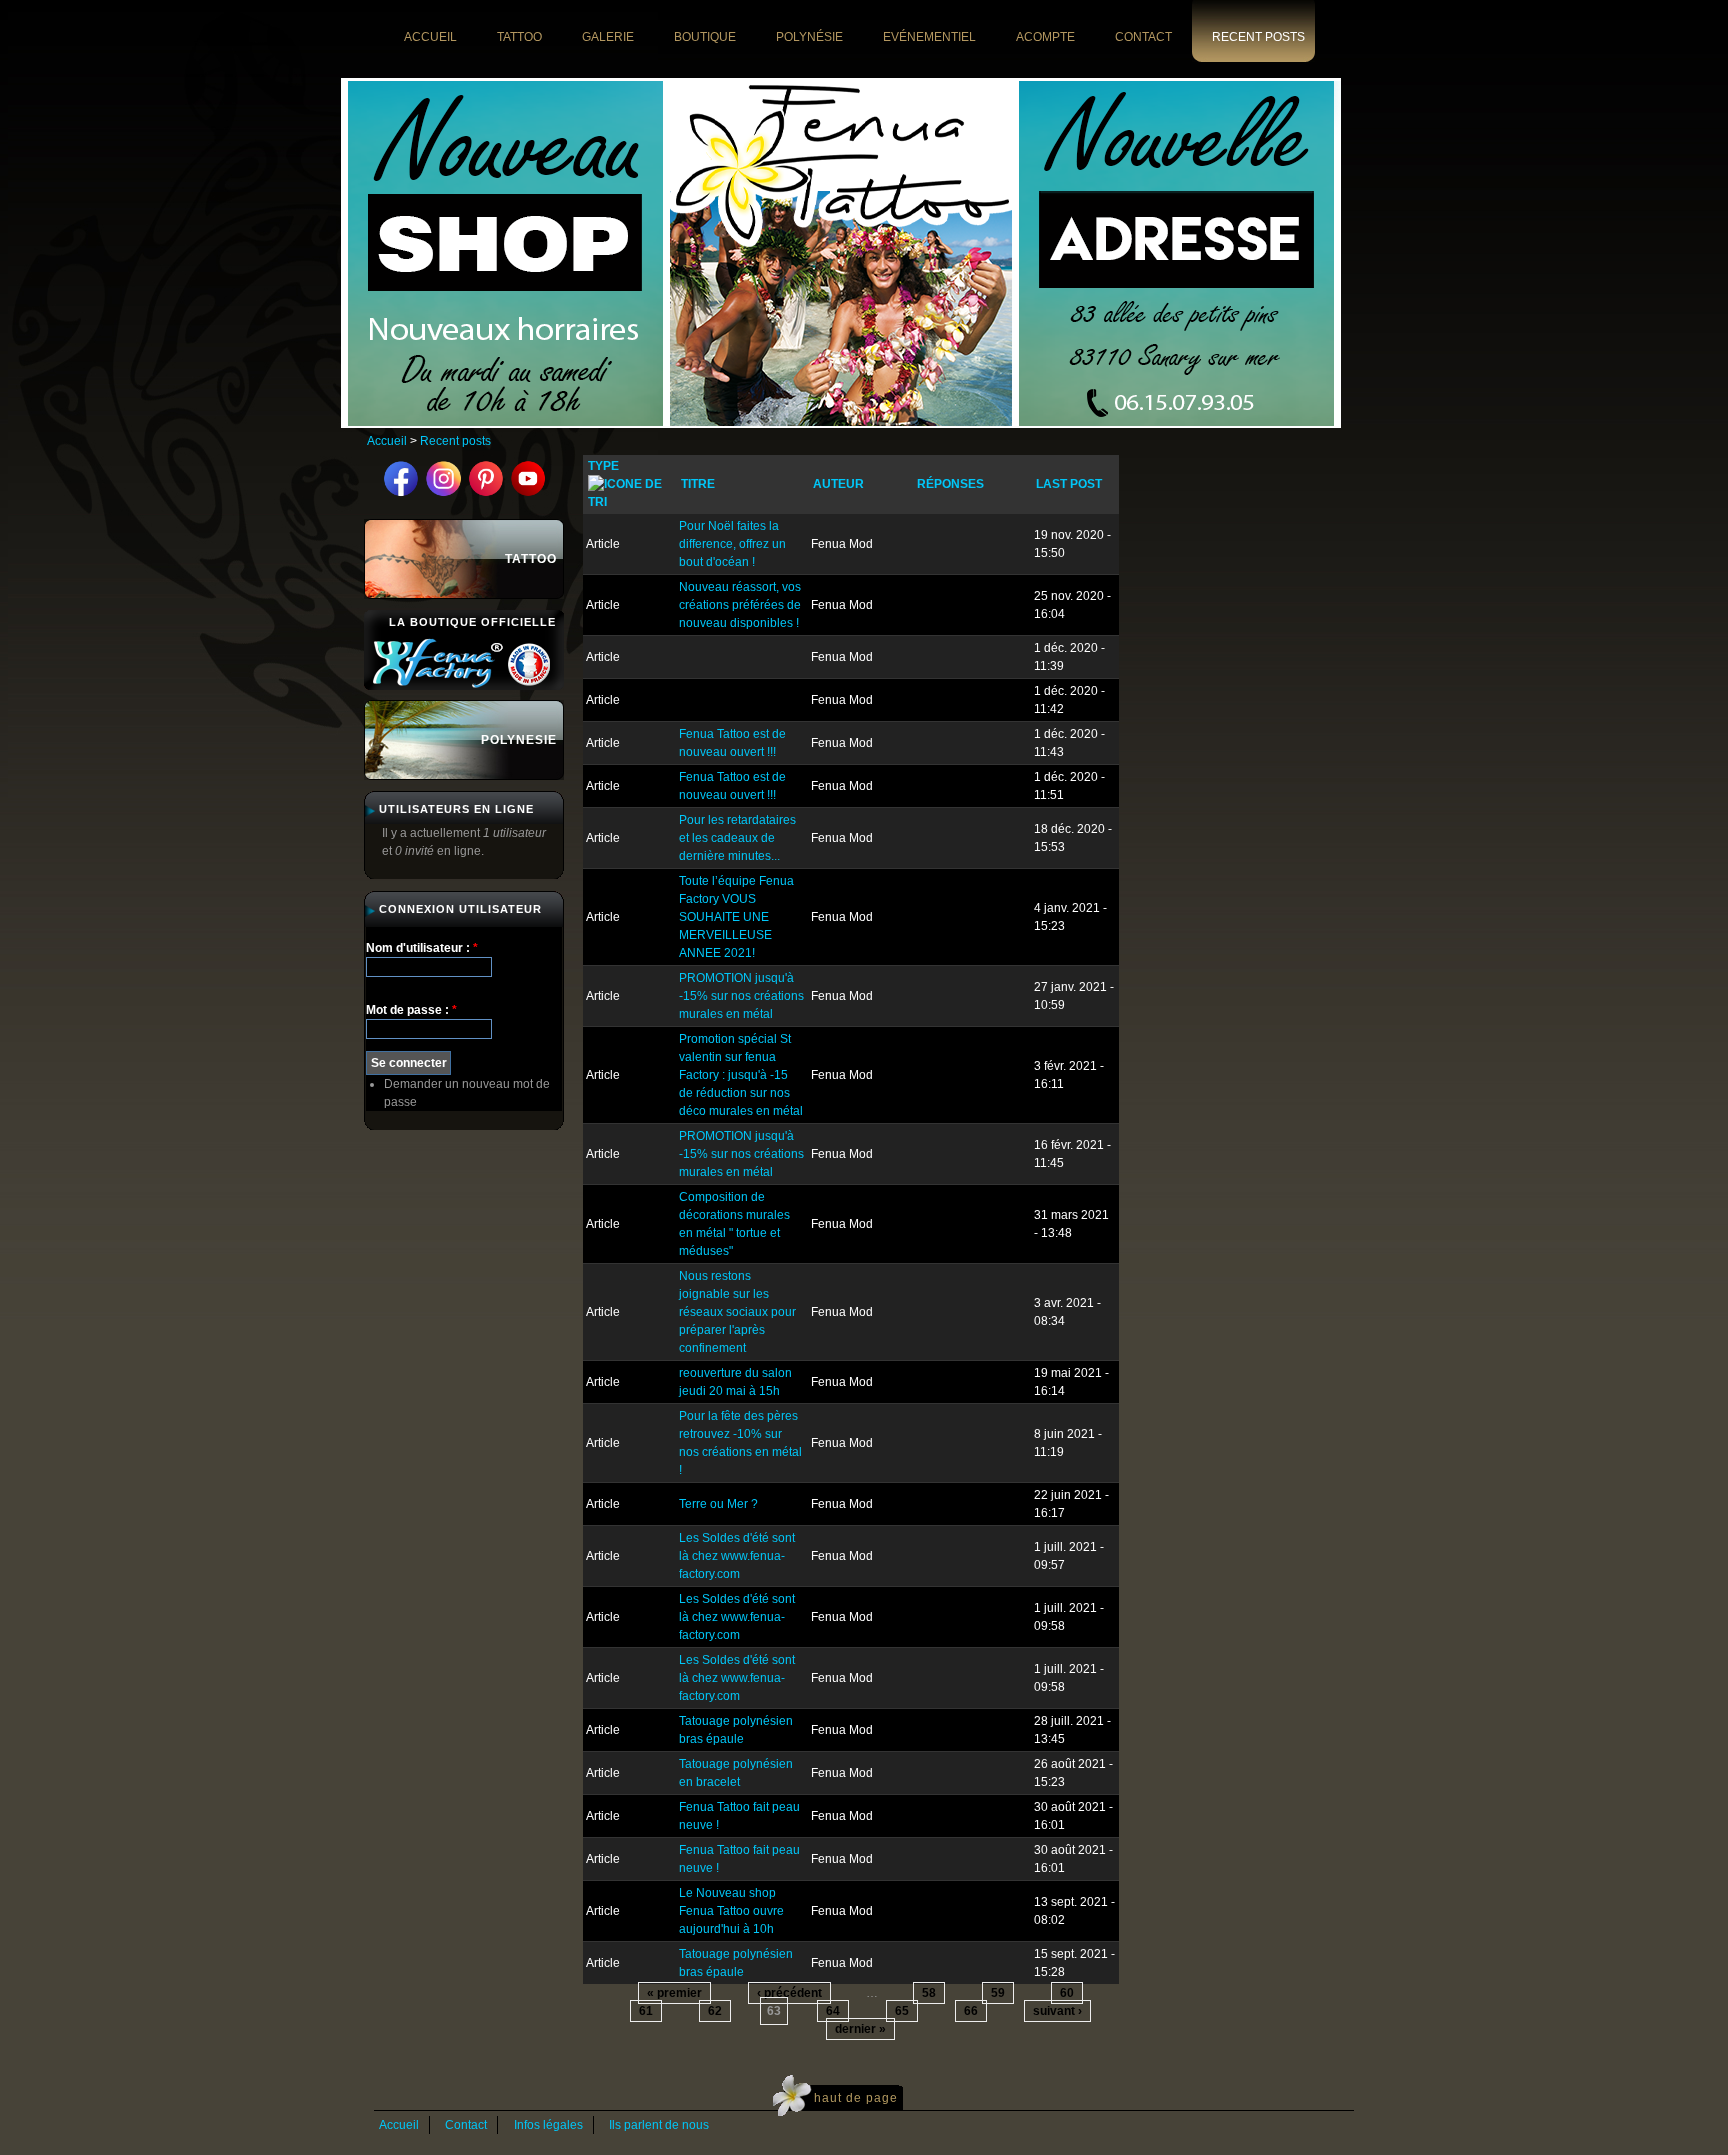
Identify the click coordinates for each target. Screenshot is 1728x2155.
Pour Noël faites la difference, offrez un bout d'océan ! (732, 544)
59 (998, 1993)
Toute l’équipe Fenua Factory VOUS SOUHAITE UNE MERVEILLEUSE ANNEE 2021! (736, 917)
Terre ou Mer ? (718, 1504)
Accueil (387, 441)
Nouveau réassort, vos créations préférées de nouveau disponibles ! (740, 605)
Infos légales (548, 2125)
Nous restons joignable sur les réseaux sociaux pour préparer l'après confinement (737, 1312)
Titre (698, 484)
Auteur (838, 484)
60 (1067, 1993)
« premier (674, 1993)
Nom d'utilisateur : (422, 948)
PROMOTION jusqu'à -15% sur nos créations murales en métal (741, 996)
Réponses (950, 484)
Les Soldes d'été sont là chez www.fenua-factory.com (737, 1556)
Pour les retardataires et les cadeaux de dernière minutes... (737, 838)
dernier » (860, 2029)
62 (715, 2011)
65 (902, 2011)
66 (971, 2011)
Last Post (1069, 484)
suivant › (1057, 2011)
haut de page (856, 2098)
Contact (466, 2125)
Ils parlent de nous (659, 2125)
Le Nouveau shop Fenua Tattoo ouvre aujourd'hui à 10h (731, 1911)
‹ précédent (789, 1993)
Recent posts (455, 441)
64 (833, 2011)
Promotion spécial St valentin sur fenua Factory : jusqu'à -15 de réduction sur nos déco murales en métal (741, 1075)
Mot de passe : (411, 1010)
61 (646, 2011)
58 (929, 1993)
